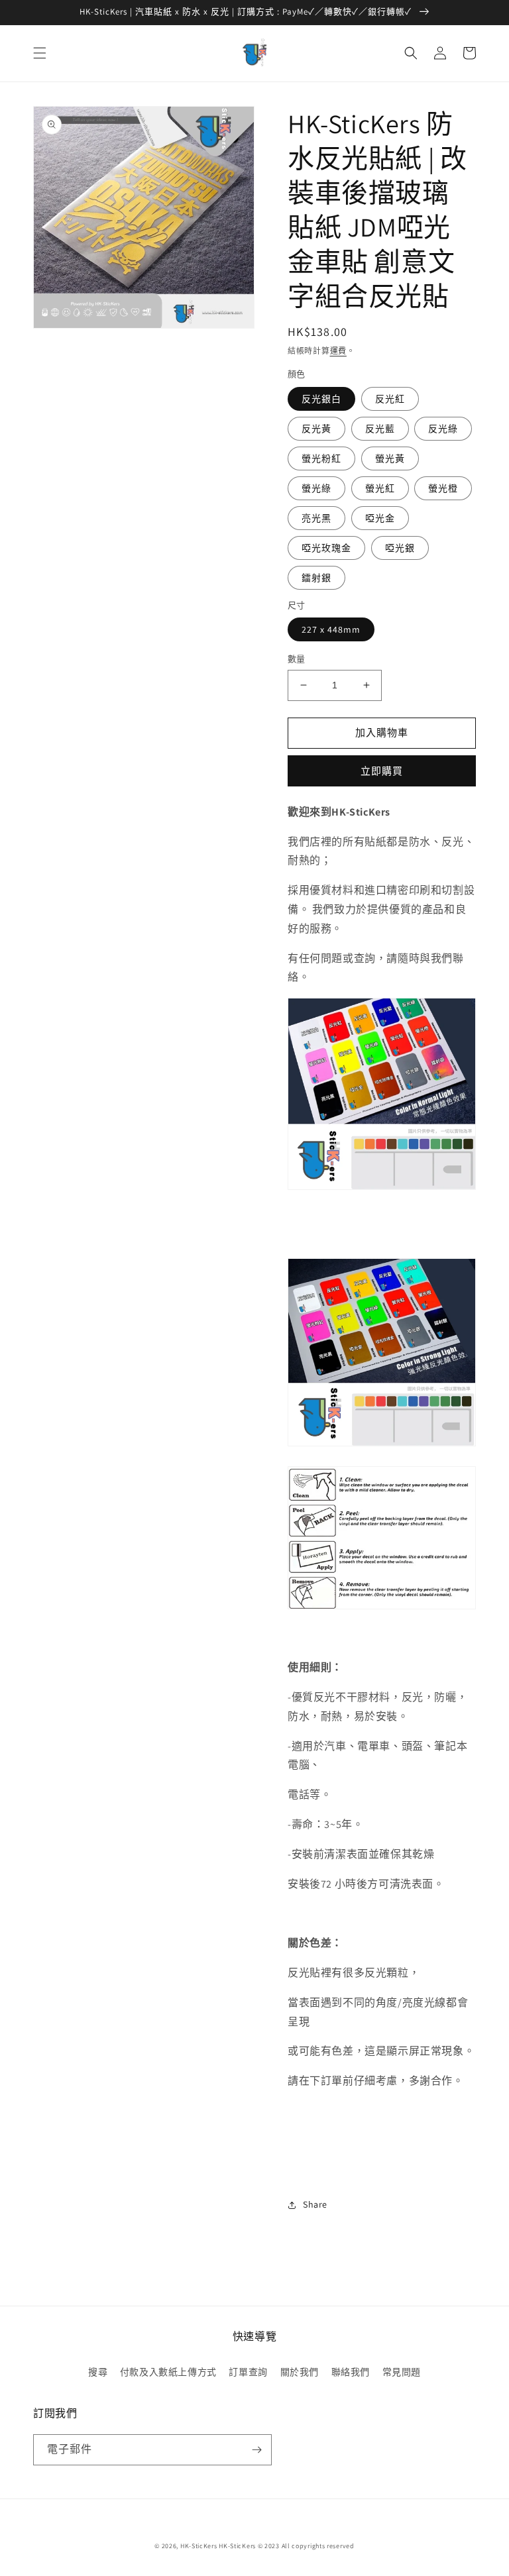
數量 (297, 659)
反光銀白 (321, 399)
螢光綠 (316, 488)
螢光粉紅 (321, 458)
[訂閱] (256, 2450)
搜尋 (98, 2372)
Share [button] (315, 2204)
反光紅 (390, 399)
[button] (40, 53)
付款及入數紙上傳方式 (168, 2372)
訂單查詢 (248, 2372)
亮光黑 (316, 518)
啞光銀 (400, 548)
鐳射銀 (316, 578)
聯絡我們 (351, 2372)
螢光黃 (390, 458)
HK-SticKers (199, 2546)
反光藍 (380, 429)
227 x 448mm (331, 629)
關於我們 (300, 2372)
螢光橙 (443, 488)
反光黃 (316, 429)
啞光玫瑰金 (326, 548)
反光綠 (443, 429)
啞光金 (380, 518)
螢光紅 (380, 488)
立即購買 (382, 771)
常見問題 (402, 2372)
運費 (338, 351)
